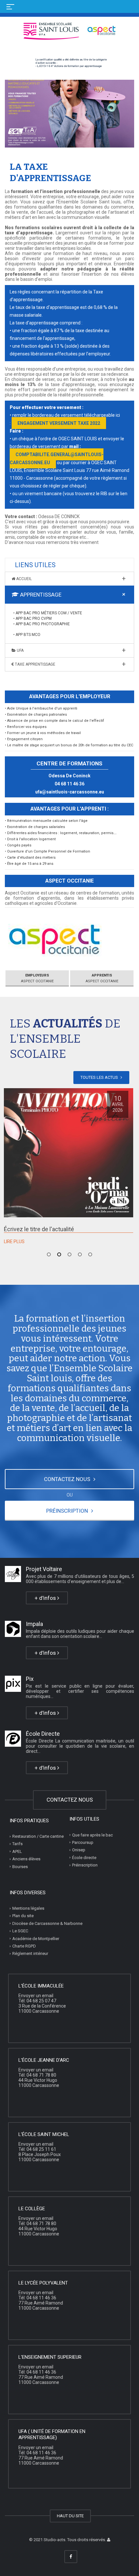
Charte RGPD (24, 1946)
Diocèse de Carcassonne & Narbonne (47, 1923)
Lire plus (14, 1242)
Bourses (20, 1867)
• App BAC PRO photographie (42, 624)
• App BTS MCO (27, 635)
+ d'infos (46, 1598)
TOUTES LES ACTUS (100, 1077)
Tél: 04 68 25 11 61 (37, 2149)
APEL (17, 1851)
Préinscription (85, 1865)
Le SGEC (20, 1931)
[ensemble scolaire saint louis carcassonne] (109, 2540)
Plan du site (23, 1916)
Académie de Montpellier (36, 1939)
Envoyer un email (36, 1996)
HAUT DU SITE (70, 2516)
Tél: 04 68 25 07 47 (37, 2001)
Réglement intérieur (30, 1953)
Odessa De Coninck (69, 776)
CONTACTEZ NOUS (68, 1479)
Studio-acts (54, 2540)
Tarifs (17, 1844)
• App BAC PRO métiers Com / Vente (48, 613)
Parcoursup (83, 1842)
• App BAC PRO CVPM (32, 618)
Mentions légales (28, 1908)
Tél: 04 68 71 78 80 (37, 2075)
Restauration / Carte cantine (38, 1836)
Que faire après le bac (92, 1835)
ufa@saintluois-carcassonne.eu (70, 792)
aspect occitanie (37, 978)
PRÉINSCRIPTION (68, 1511)
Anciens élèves (26, 1859)
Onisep (79, 1850)
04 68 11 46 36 (69, 784)
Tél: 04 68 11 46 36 (37, 2298)
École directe (84, 1858)
